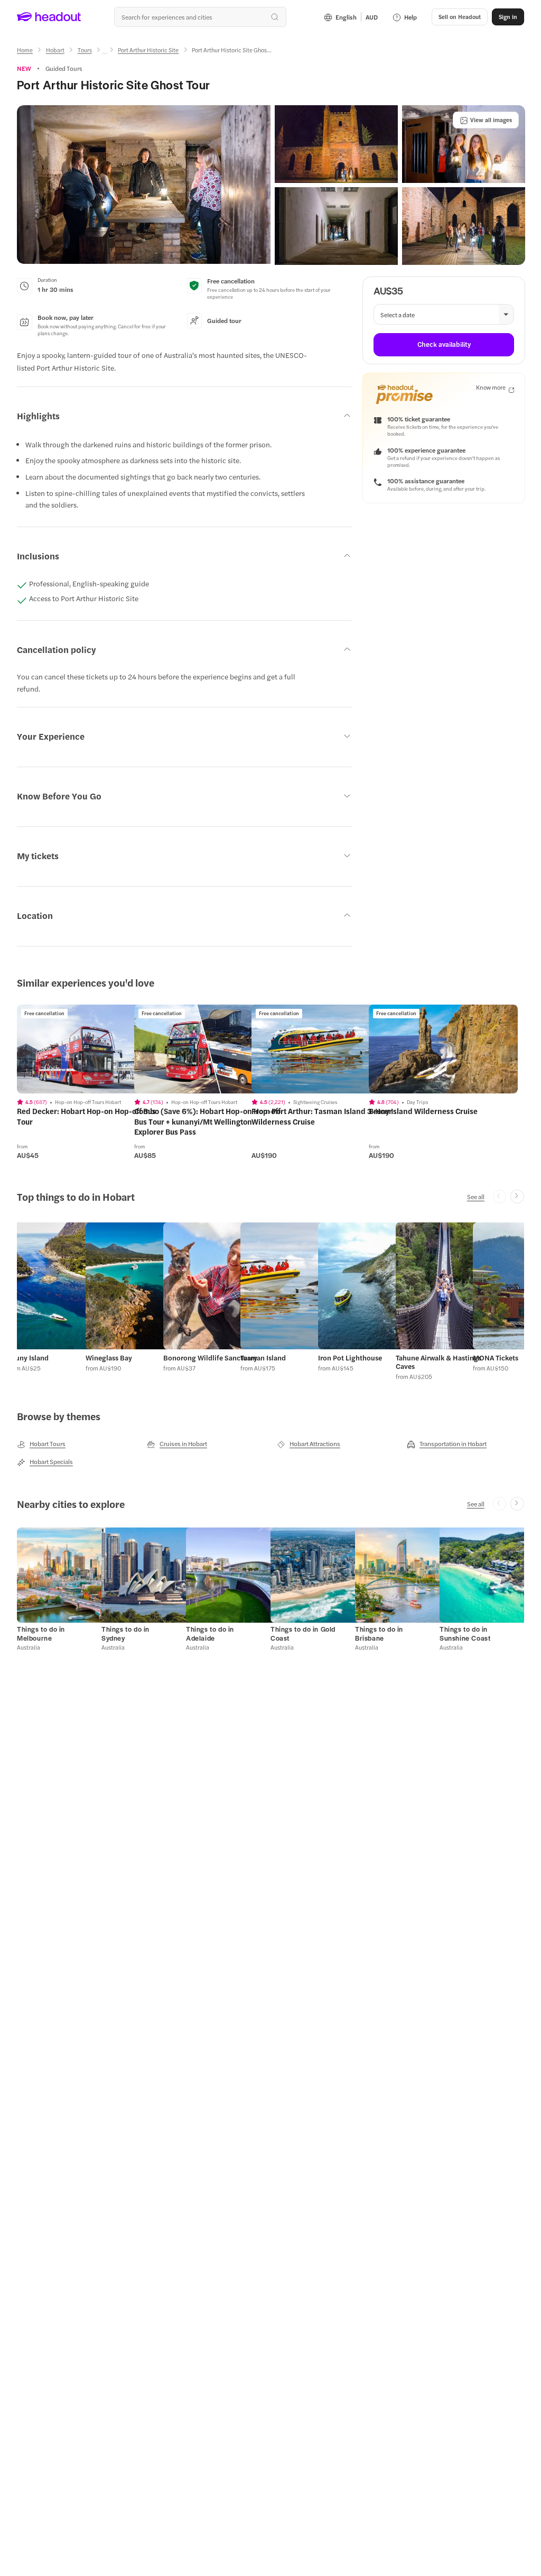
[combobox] (200, 17)
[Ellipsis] (105, 53)
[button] (144, 185)
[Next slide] (517, 1197)
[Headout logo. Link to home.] (49, 17)
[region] (91, 1049)
